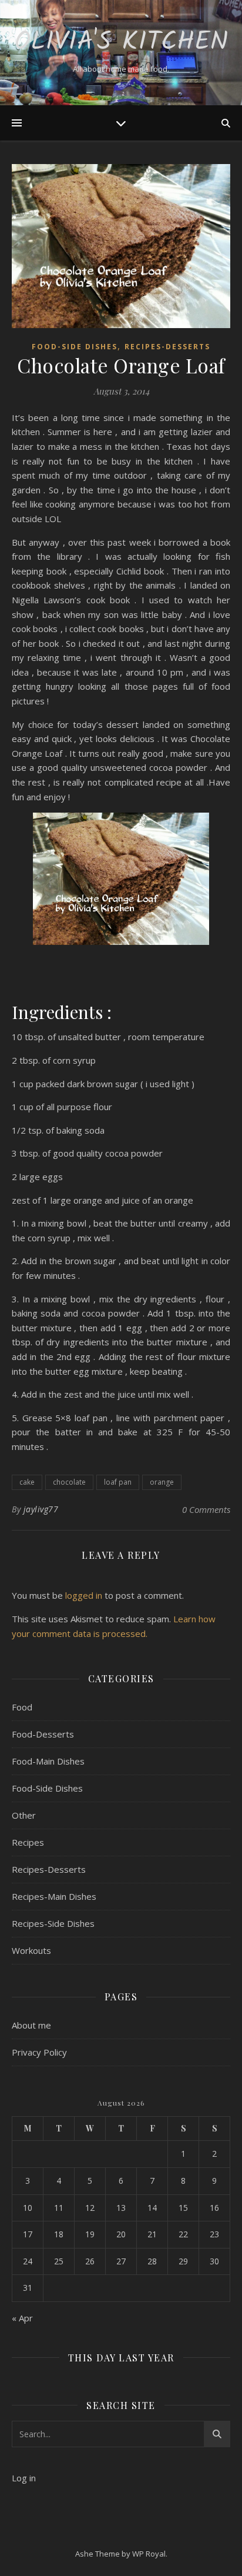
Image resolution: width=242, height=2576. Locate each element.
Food (22, 1707)
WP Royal (149, 2554)
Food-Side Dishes (75, 347)
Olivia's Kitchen (121, 43)
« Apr (22, 2318)
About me (31, 2025)
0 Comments (206, 1509)
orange (162, 1482)
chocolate (69, 1482)
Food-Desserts (43, 1734)
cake (27, 1482)
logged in (84, 1595)
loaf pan (118, 1482)
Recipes (28, 1842)
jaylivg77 (41, 1509)
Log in (24, 2478)
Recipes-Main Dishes (54, 1896)
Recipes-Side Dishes (53, 1923)
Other (24, 1815)
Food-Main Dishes (48, 1761)
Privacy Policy (39, 2052)
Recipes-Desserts (167, 347)
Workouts (31, 1950)
